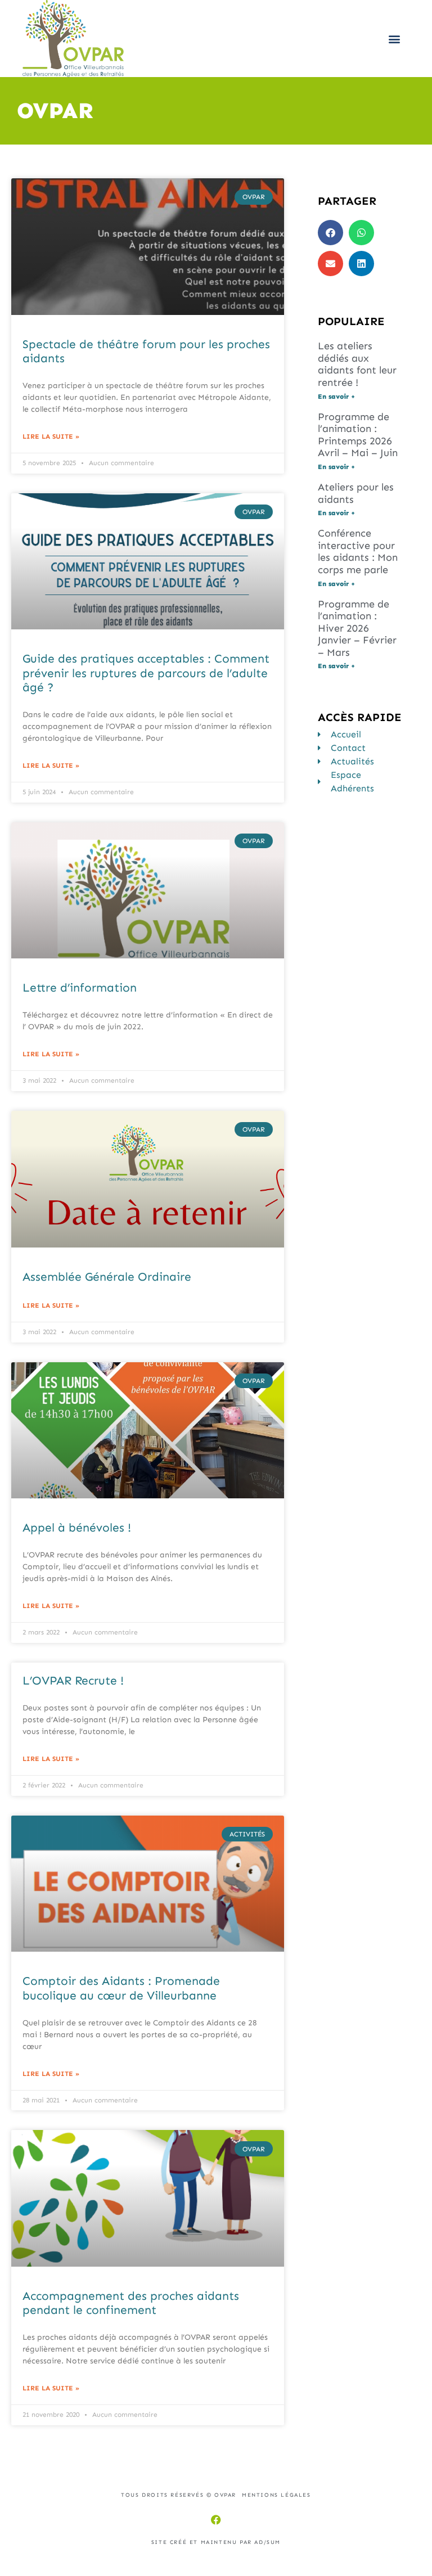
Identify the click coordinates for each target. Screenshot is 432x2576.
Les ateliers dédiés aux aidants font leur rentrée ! (357, 364)
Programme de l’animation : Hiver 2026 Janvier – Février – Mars (357, 628)
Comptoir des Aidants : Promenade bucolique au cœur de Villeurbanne (121, 1988)
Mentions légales (276, 2495)
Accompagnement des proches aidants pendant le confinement (131, 2303)
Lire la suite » (51, 436)
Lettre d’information (80, 988)
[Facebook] (216, 2520)
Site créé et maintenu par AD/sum (216, 2542)
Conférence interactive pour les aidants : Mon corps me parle (358, 551)
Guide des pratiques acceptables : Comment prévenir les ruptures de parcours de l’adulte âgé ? (146, 673)
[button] (395, 39)
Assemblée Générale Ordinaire (107, 1277)
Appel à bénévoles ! (77, 1528)
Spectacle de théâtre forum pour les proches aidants (146, 351)
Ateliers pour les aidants (356, 493)
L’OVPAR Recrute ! (73, 1681)
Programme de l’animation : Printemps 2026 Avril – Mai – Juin (358, 435)
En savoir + (336, 397)
